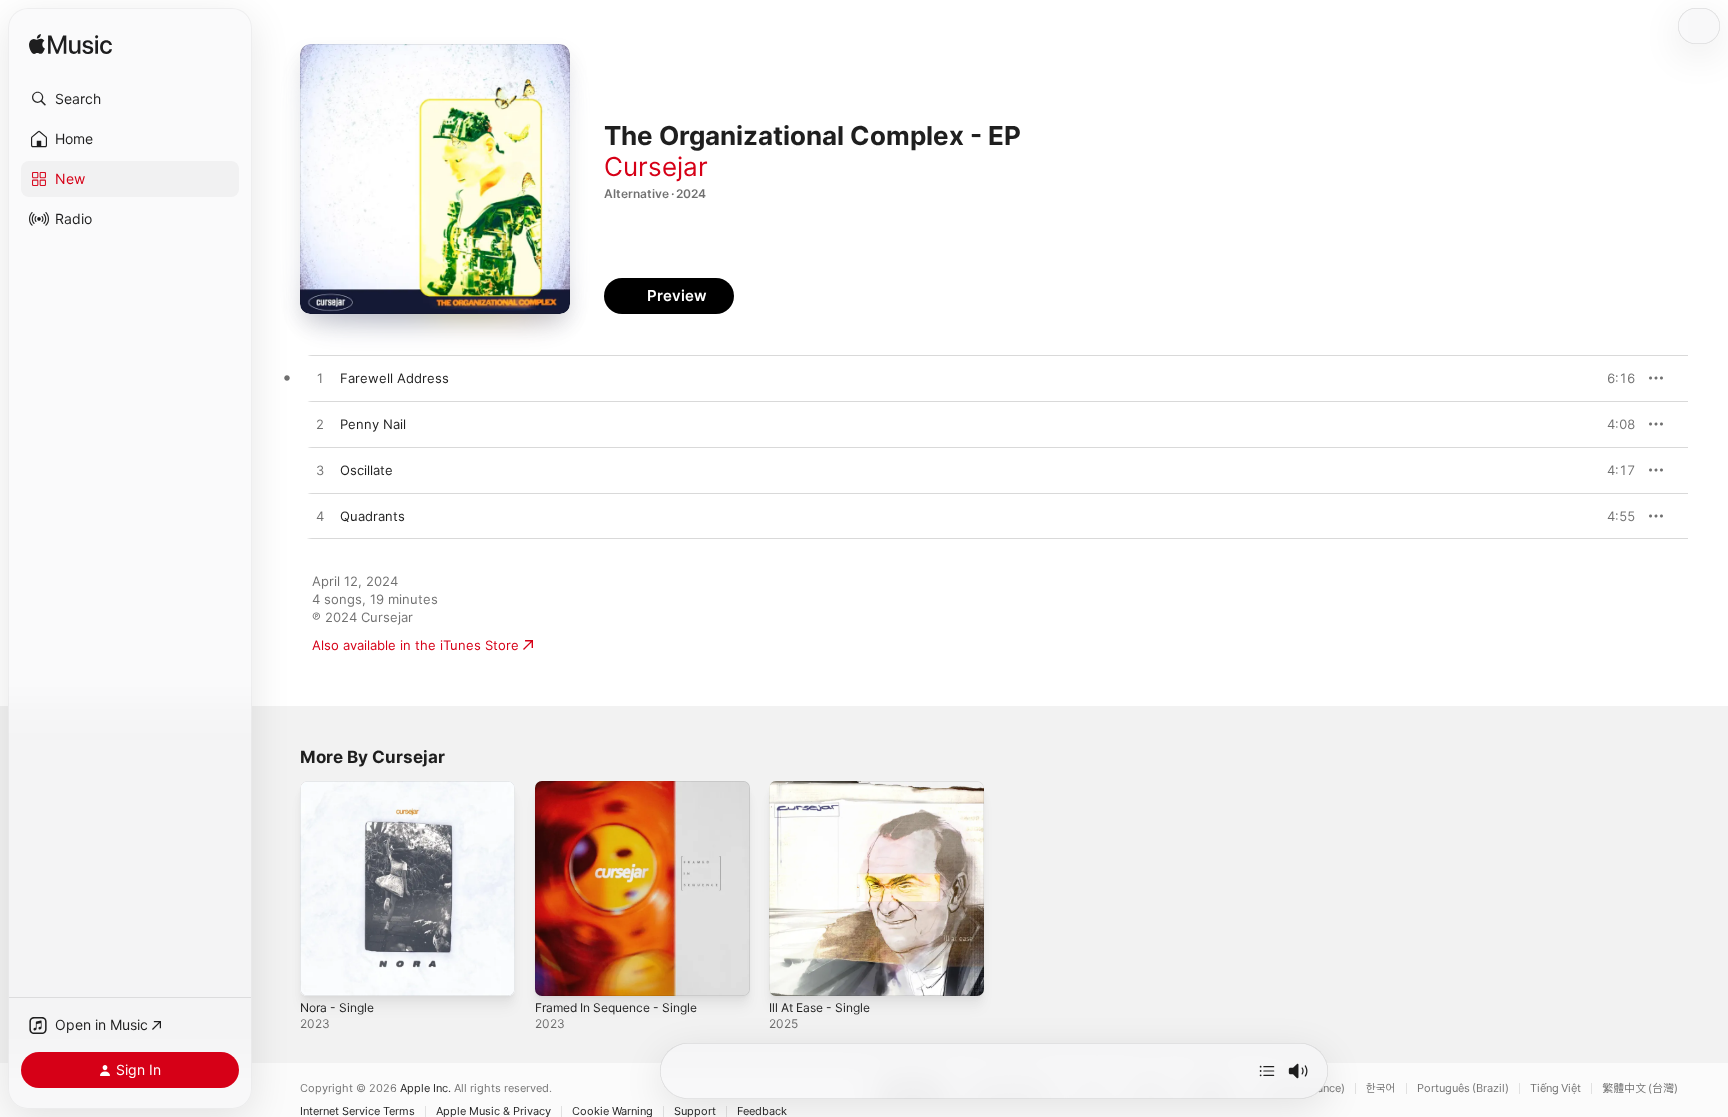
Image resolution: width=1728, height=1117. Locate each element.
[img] (70, 45)
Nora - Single (341, 789)
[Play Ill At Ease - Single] (794, 971)
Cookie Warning (612, 1111)
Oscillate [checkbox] (366, 470)
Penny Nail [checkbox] (373, 424)
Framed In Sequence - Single (625, 789)
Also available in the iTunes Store (415, 645)
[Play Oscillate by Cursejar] (320, 471)
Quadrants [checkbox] (372, 516)
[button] (130, 99)
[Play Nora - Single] (325, 971)
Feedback (762, 1111)
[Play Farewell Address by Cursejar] (320, 379)
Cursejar (656, 166)
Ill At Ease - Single (825, 789)
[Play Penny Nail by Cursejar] (320, 425)
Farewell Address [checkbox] (394, 378)
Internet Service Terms (357, 1111)
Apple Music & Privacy (493, 1111)
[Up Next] (1267, 1071)
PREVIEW (1613, 378)
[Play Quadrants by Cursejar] (320, 517)
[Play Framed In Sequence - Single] (560, 971)
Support (695, 1111)
